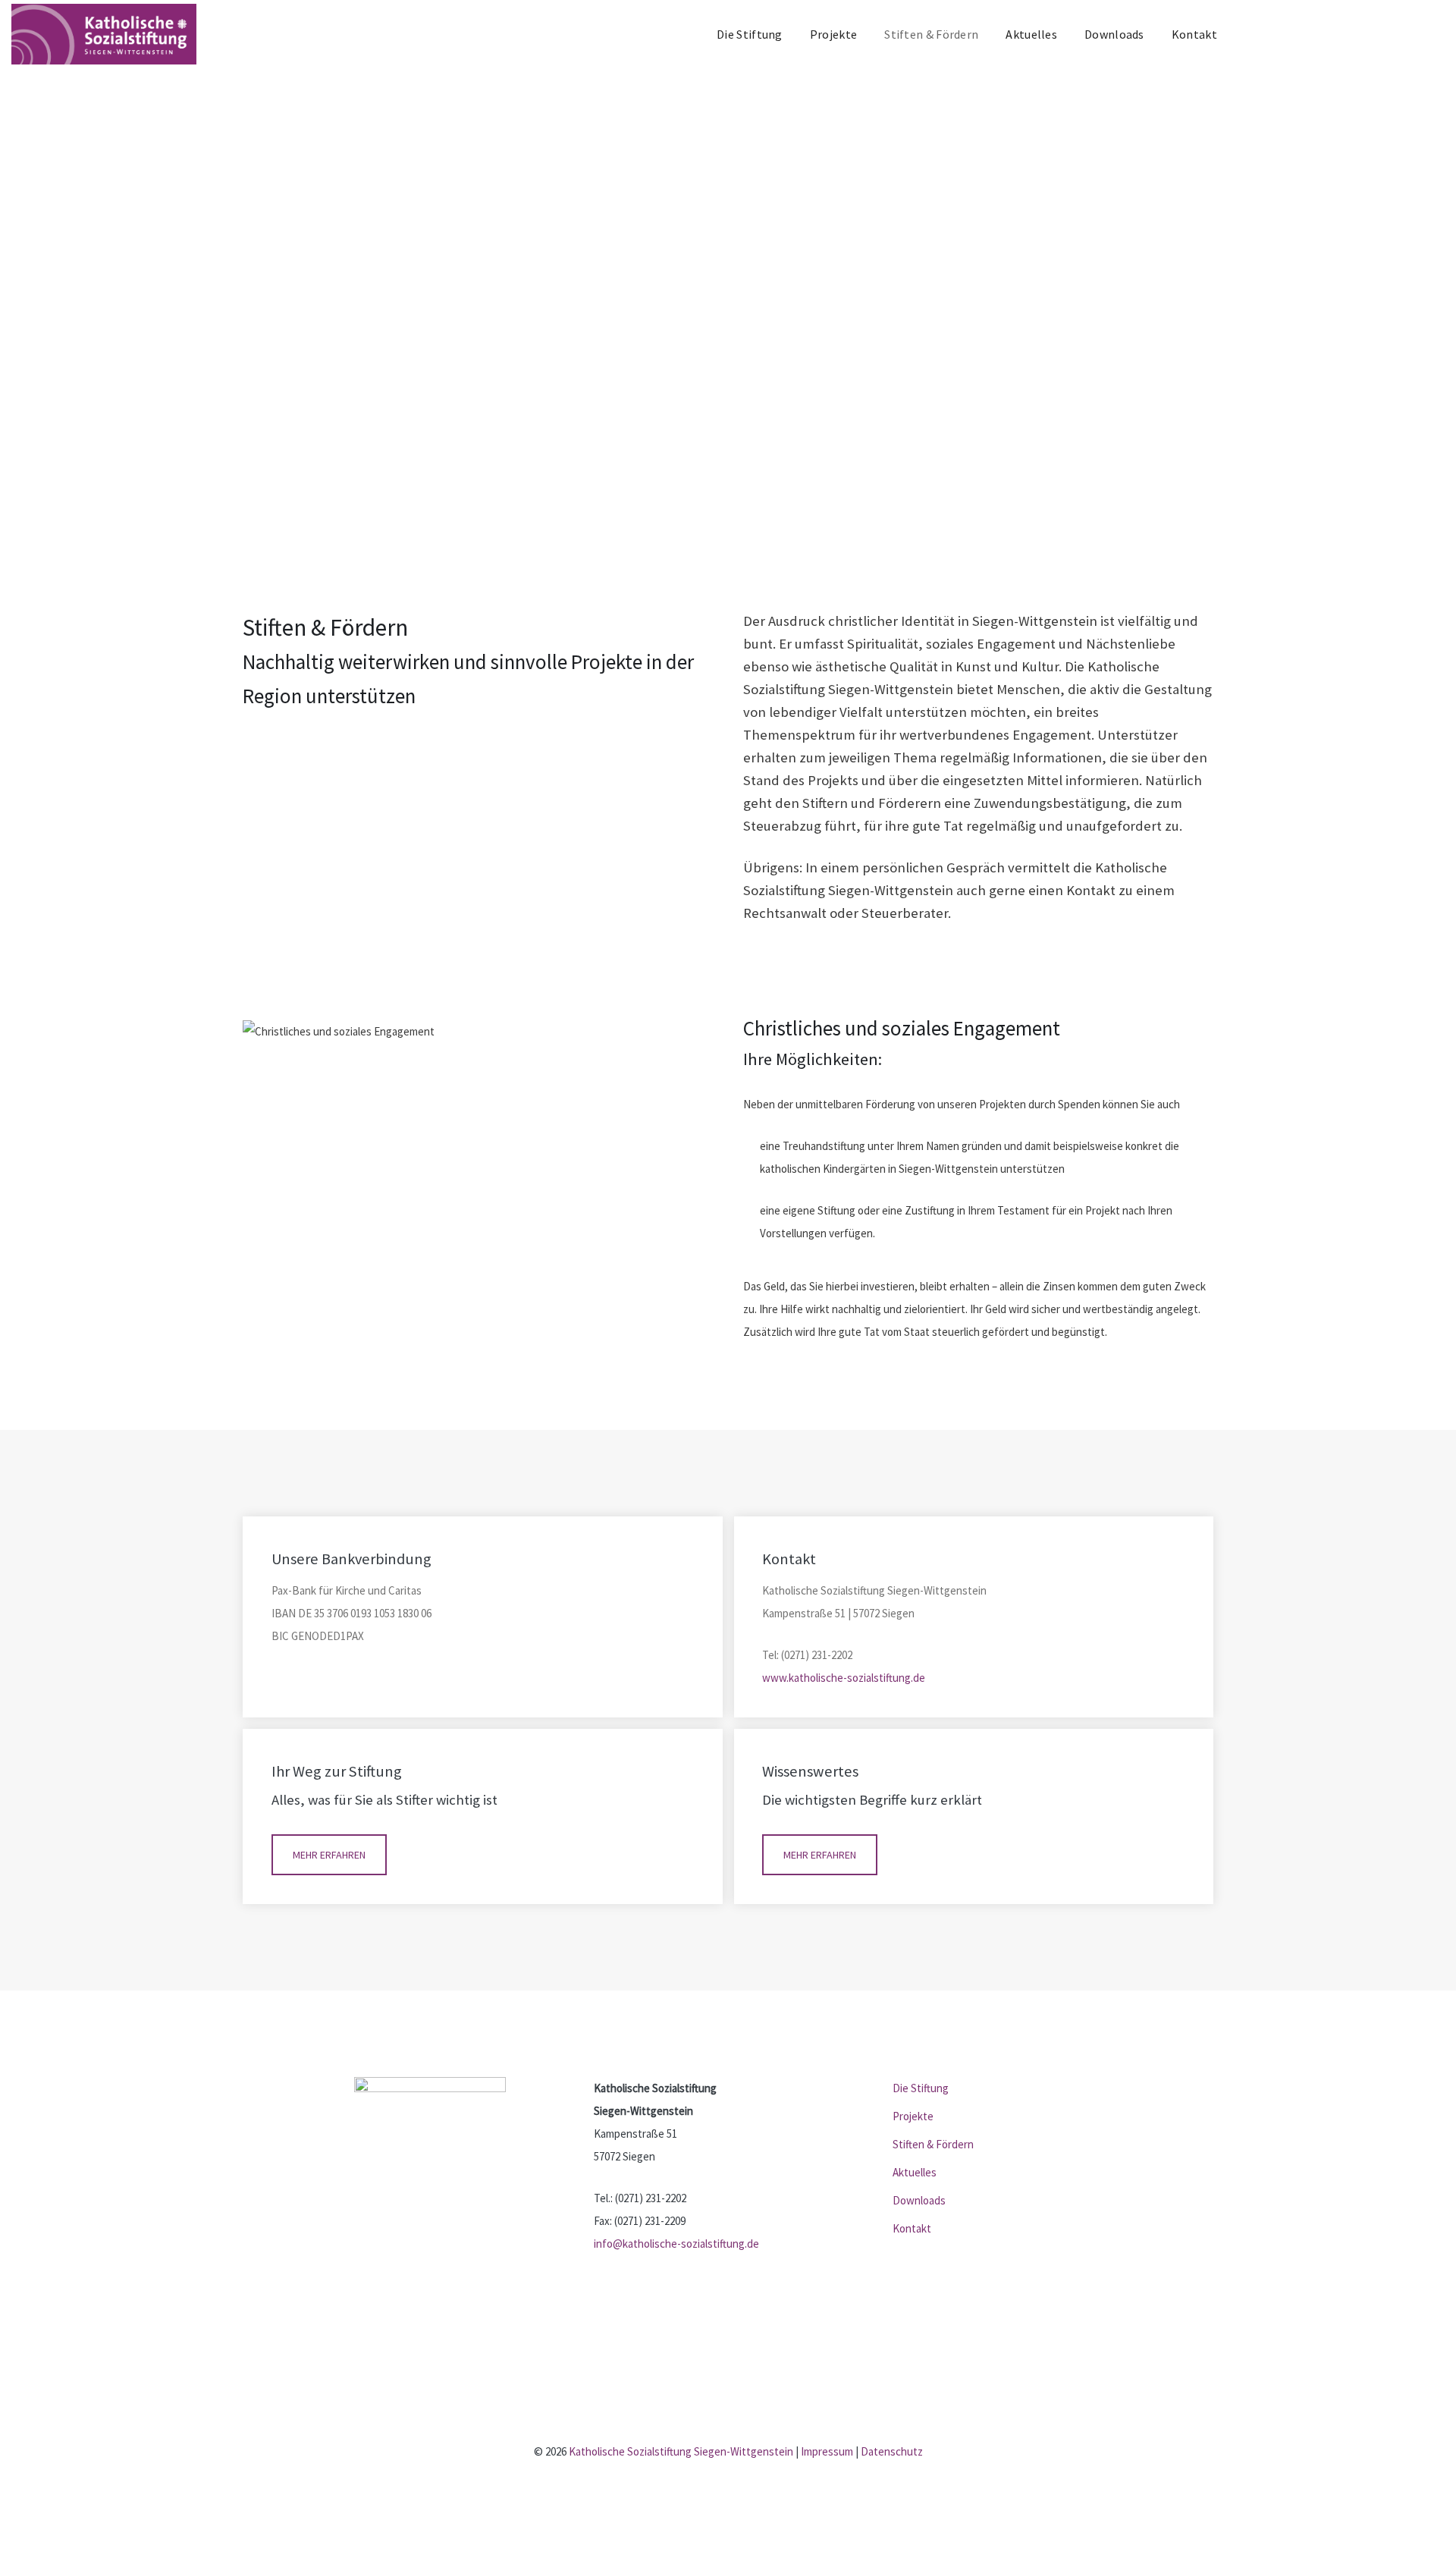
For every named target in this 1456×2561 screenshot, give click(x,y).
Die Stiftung (750, 34)
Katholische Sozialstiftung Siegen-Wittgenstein (681, 2451)
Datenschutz (892, 2451)
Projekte (833, 34)
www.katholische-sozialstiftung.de (844, 1678)
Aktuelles (1031, 34)
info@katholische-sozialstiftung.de (676, 2244)
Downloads (1114, 34)
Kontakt (1194, 34)
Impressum (827, 2451)
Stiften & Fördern (931, 34)
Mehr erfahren (329, 1855)
